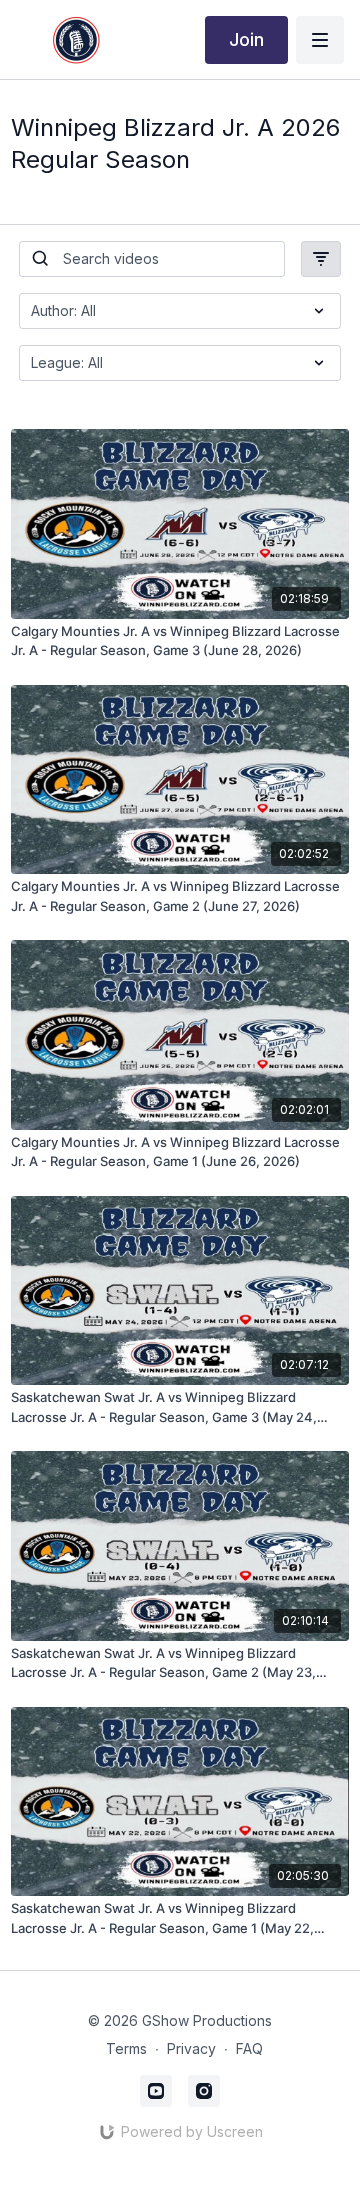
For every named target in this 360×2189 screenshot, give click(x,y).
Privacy (191, 2048)
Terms (126, 2048)
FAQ (249, 2048)
